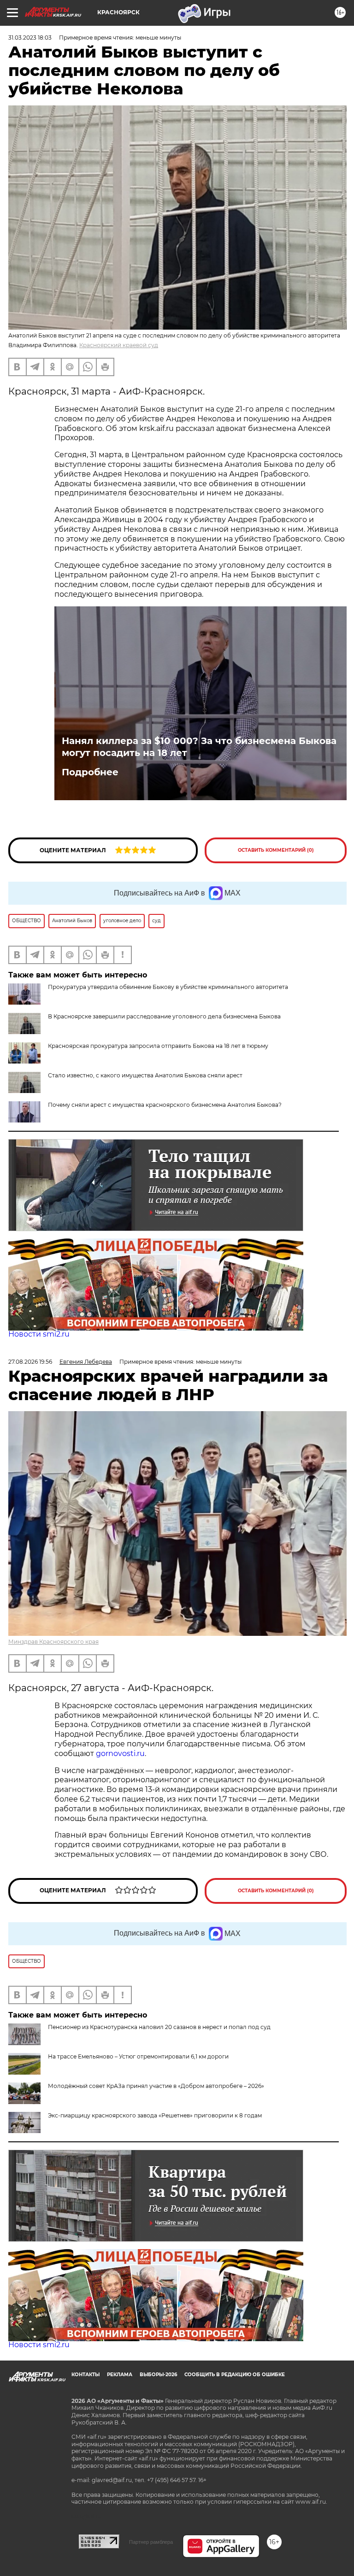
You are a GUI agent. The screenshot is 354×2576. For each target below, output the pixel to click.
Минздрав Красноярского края (53, 1642)
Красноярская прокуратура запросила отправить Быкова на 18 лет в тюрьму (158, 1046)
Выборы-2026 (158, 2375)
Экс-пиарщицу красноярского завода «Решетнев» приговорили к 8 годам (155, 2115)
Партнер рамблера (151, 2542)
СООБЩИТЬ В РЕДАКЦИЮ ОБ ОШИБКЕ (235, 2375)
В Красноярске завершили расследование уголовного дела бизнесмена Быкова (164, 1016)
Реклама (120, 2375)
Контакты (86, 2375)
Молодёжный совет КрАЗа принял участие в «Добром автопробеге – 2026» (156, 2086)
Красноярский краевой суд (119, 345)
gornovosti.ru (120, 1753)
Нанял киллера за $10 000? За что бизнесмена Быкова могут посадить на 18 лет (199, 747)
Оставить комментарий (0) (276, 850)
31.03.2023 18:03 (30, 38)
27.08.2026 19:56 (30, 1362)
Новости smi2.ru (39, 1334)
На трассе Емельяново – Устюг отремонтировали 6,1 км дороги (138, 2056)
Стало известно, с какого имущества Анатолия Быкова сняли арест (145, 1075)
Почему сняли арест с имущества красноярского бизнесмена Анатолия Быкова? (165, 1105)
